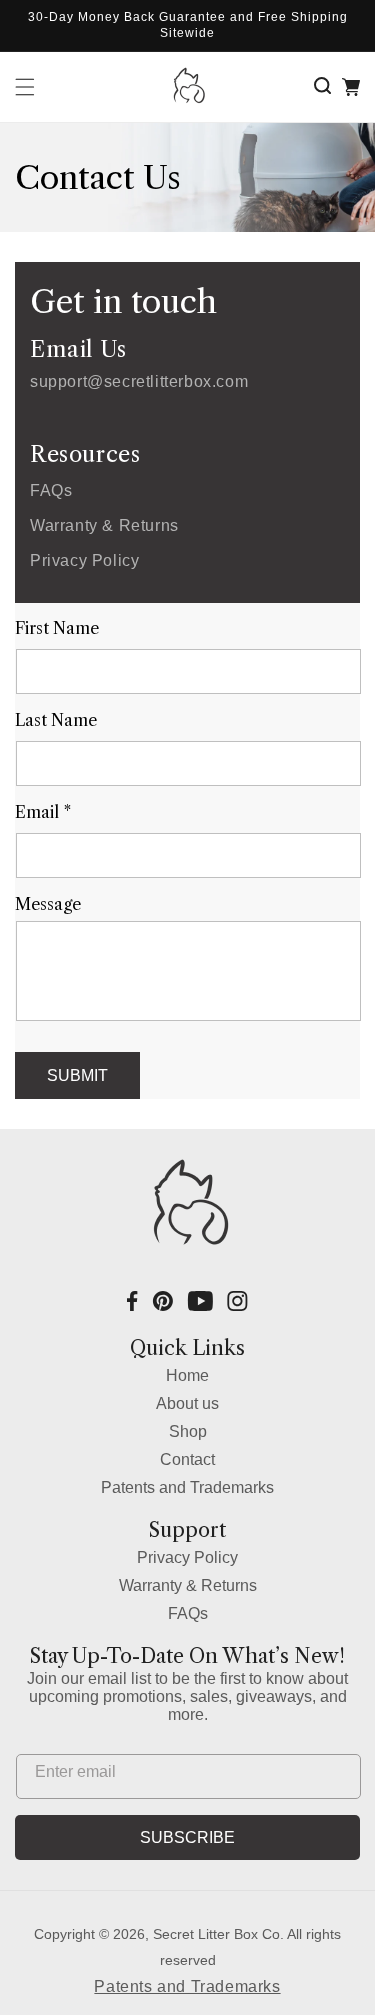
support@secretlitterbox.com (139, 381)
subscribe (187, 1837)
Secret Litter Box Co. (218, 1934)
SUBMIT (77, 1075)
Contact (187, 1459)
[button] (326, 87)
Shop (188, 1431)
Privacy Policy (84, 560)
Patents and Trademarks (187, 1487)
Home (187, 1375)
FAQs (51, 490)
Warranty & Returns (104, 525)
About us (187, 1403)
